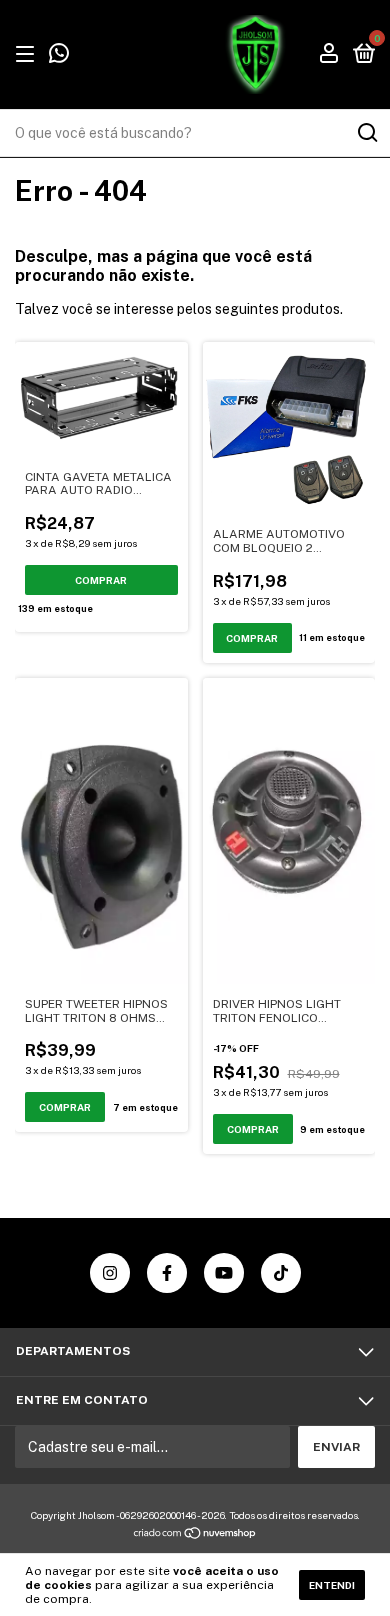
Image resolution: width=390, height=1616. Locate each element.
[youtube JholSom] (224, 1273)
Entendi (332, 1585)
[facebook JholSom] (167, 1273)
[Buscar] (366, 133)
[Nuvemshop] (195, 1535)
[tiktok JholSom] (281, 1273)
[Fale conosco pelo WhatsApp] (59, 57)
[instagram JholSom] (110, 1273)
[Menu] (28, 55)
